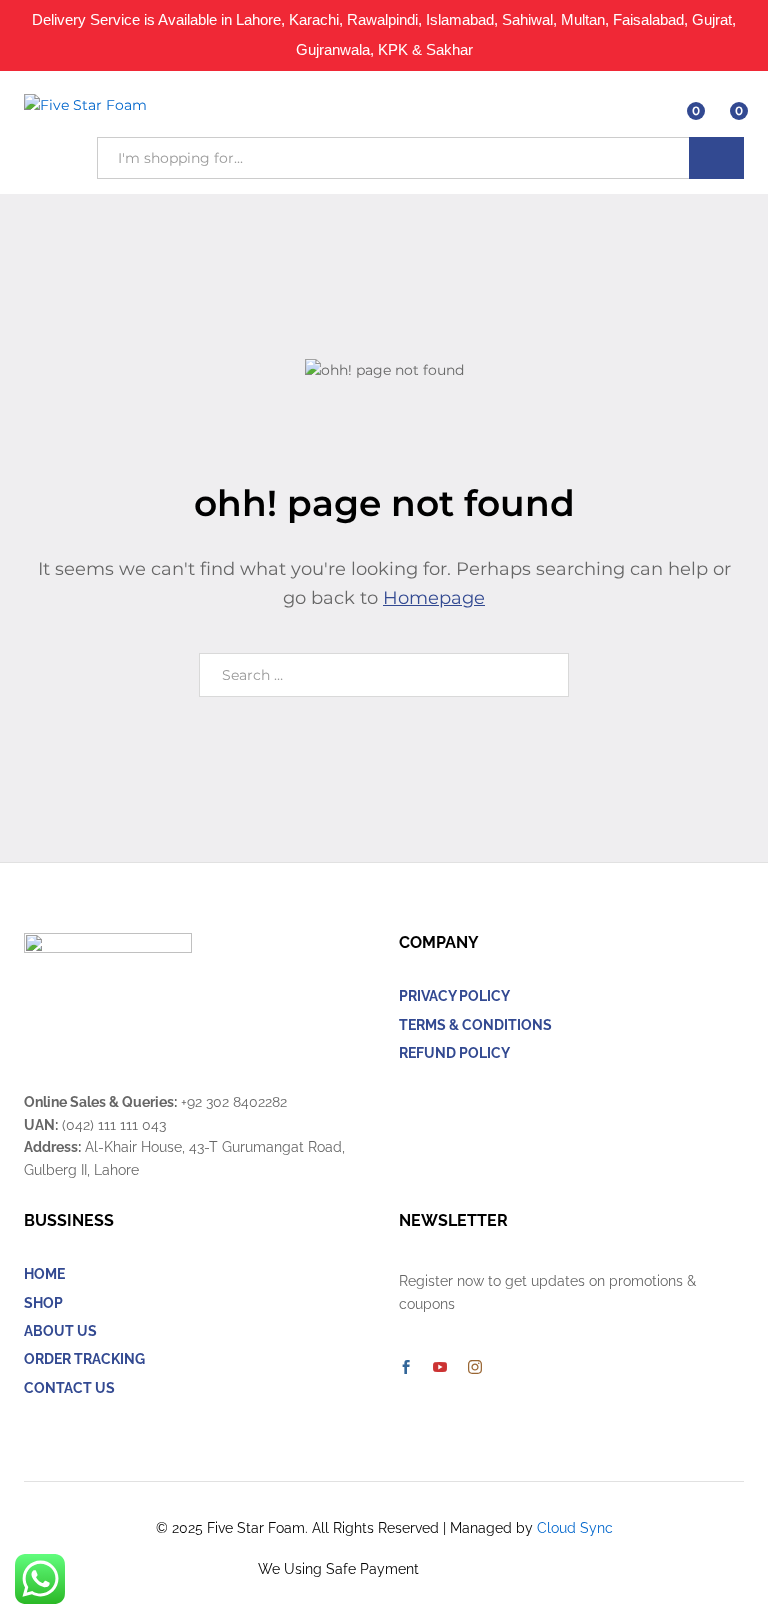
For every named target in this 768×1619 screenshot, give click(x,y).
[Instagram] (475, 1368)
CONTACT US (69, 1388)
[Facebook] (406, 1368)
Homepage (434, 598)
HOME (44, 1274)
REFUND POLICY (454, 1053)
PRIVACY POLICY (454, 996)
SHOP (43, 1303)
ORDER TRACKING (84, 1359)
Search (716, 158)
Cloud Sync (575, 1528)
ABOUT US (60, 1331)
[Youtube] (440, 1368)
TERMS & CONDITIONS (475, 1025)
